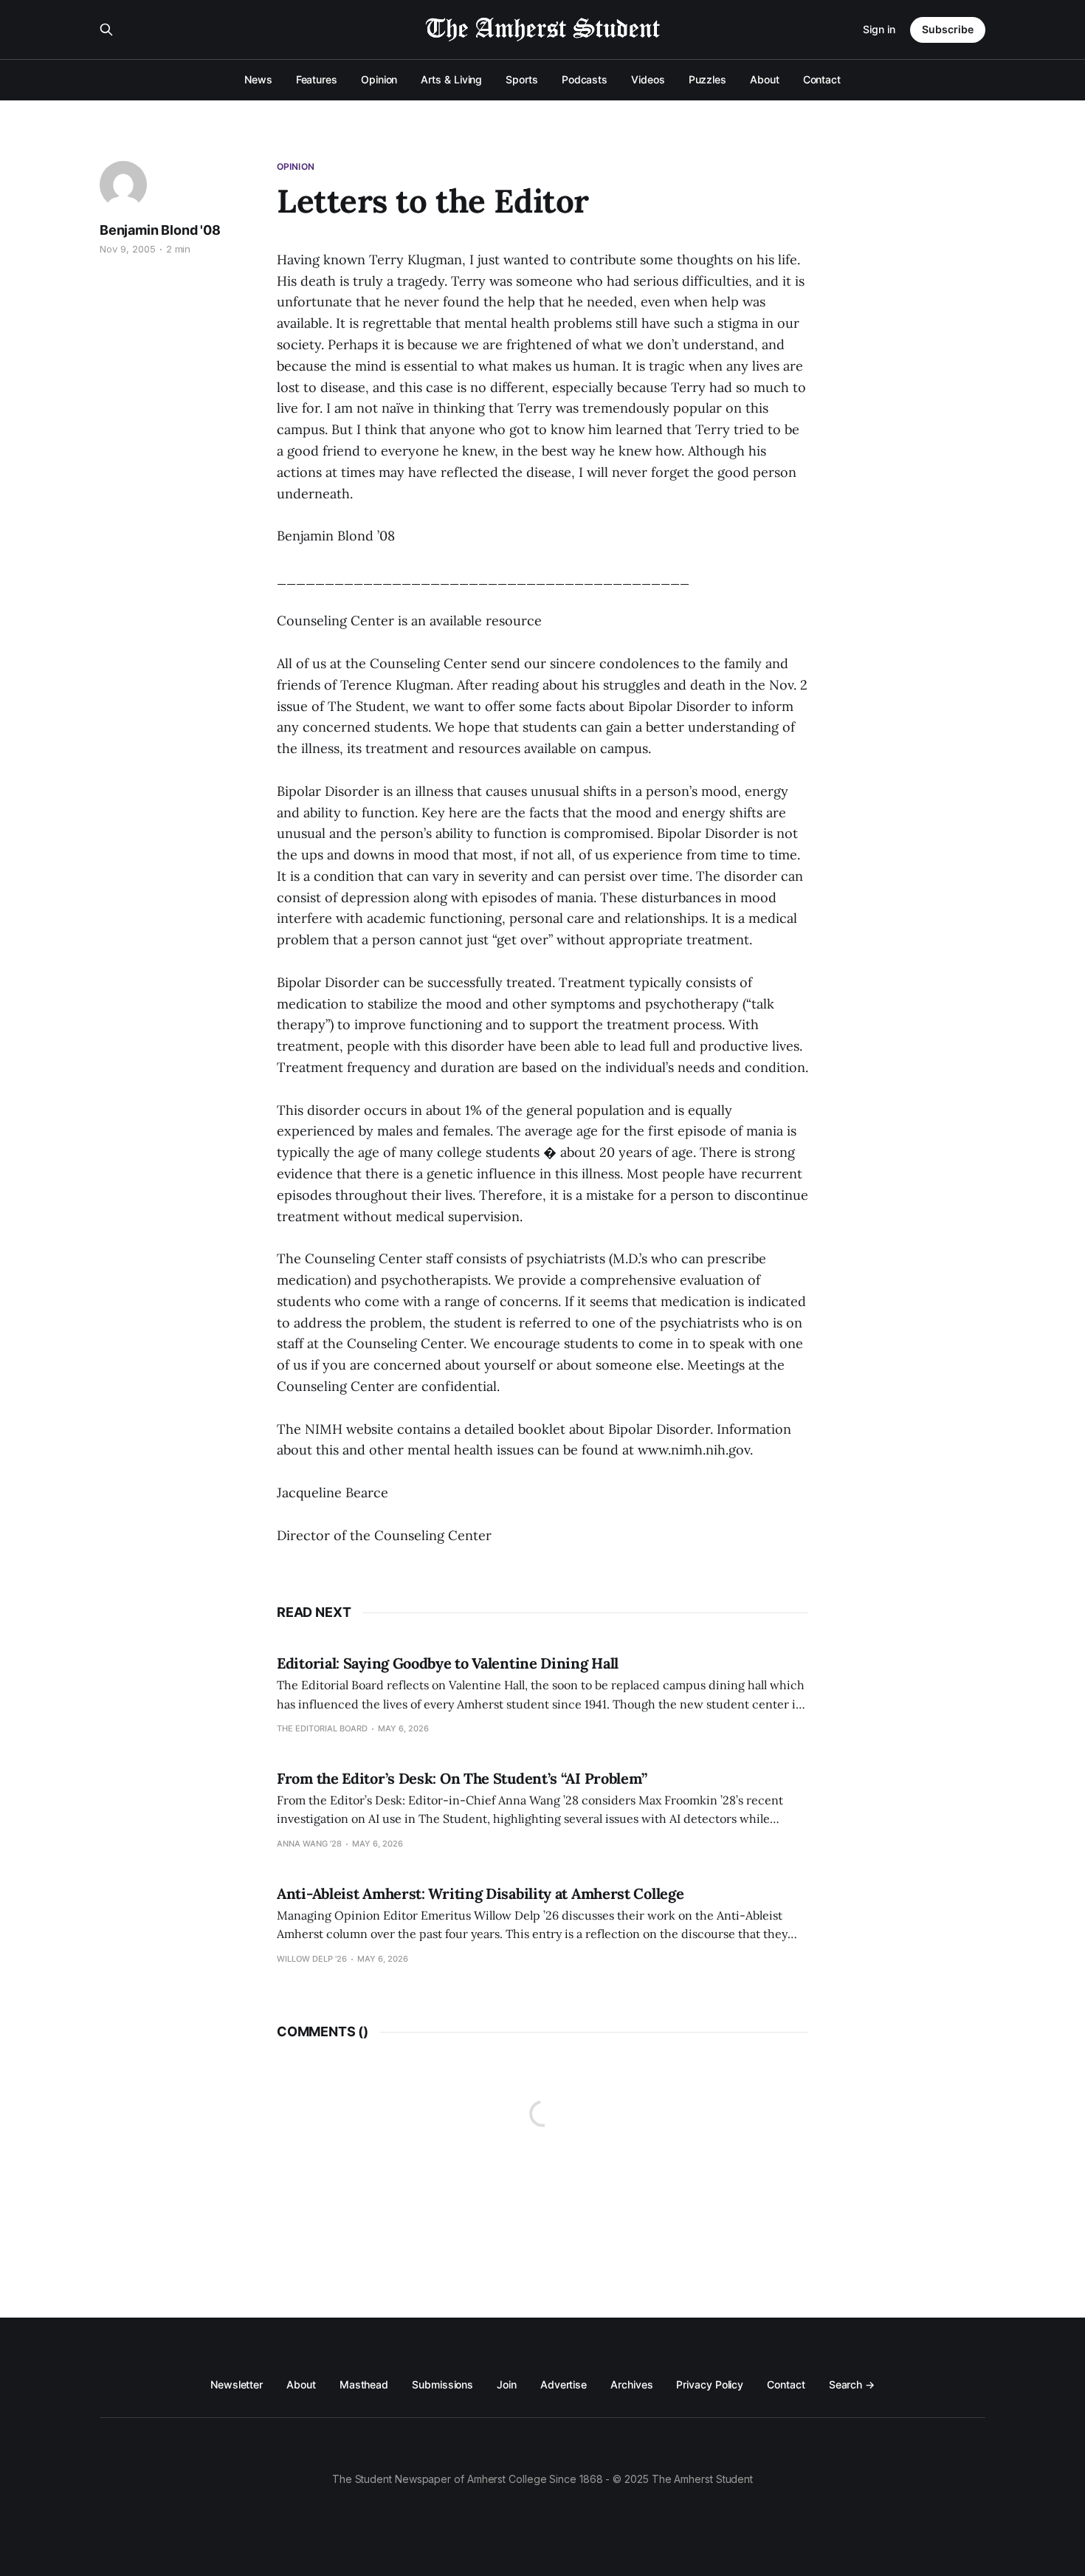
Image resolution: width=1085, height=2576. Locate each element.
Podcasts (585, 79)
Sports (522, 79)
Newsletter (237, 2384)
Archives (631, 2384)
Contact (822, 79)
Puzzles (707, 79)
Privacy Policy (710, 2384)
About (765, 79)
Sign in (879, 29)
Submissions (442, 2384)
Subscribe (948, 29)
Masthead (364, 2384)
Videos (648, 79)
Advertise (564, 2384)
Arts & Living (451, 79)
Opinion (379, 79)
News (258, 79)
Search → (852, 2384)
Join (507, 2384)
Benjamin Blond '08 (160, 230)
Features (317, 79)
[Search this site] (106, 30)
